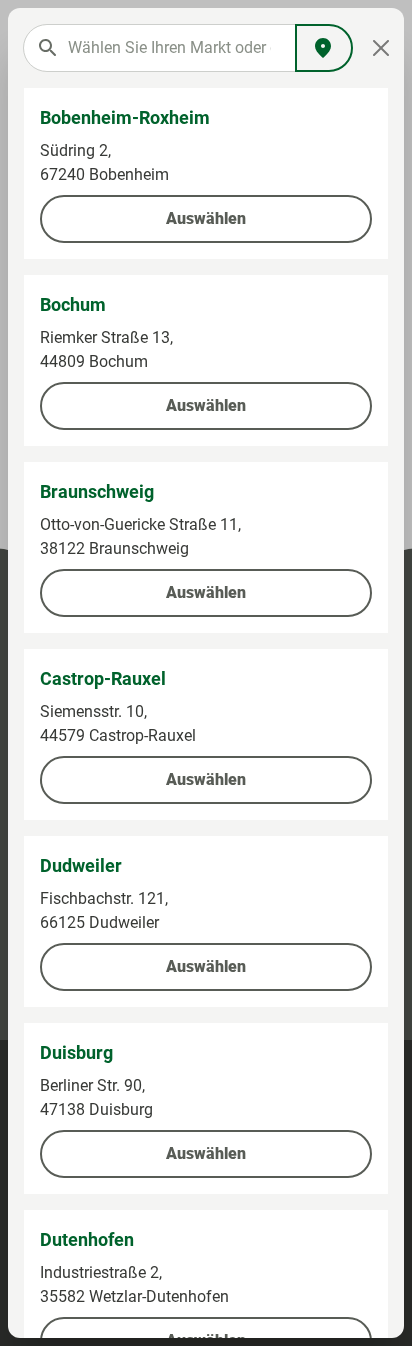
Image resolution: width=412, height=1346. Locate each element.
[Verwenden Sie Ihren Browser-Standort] (324, 48)
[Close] (381, 48)
